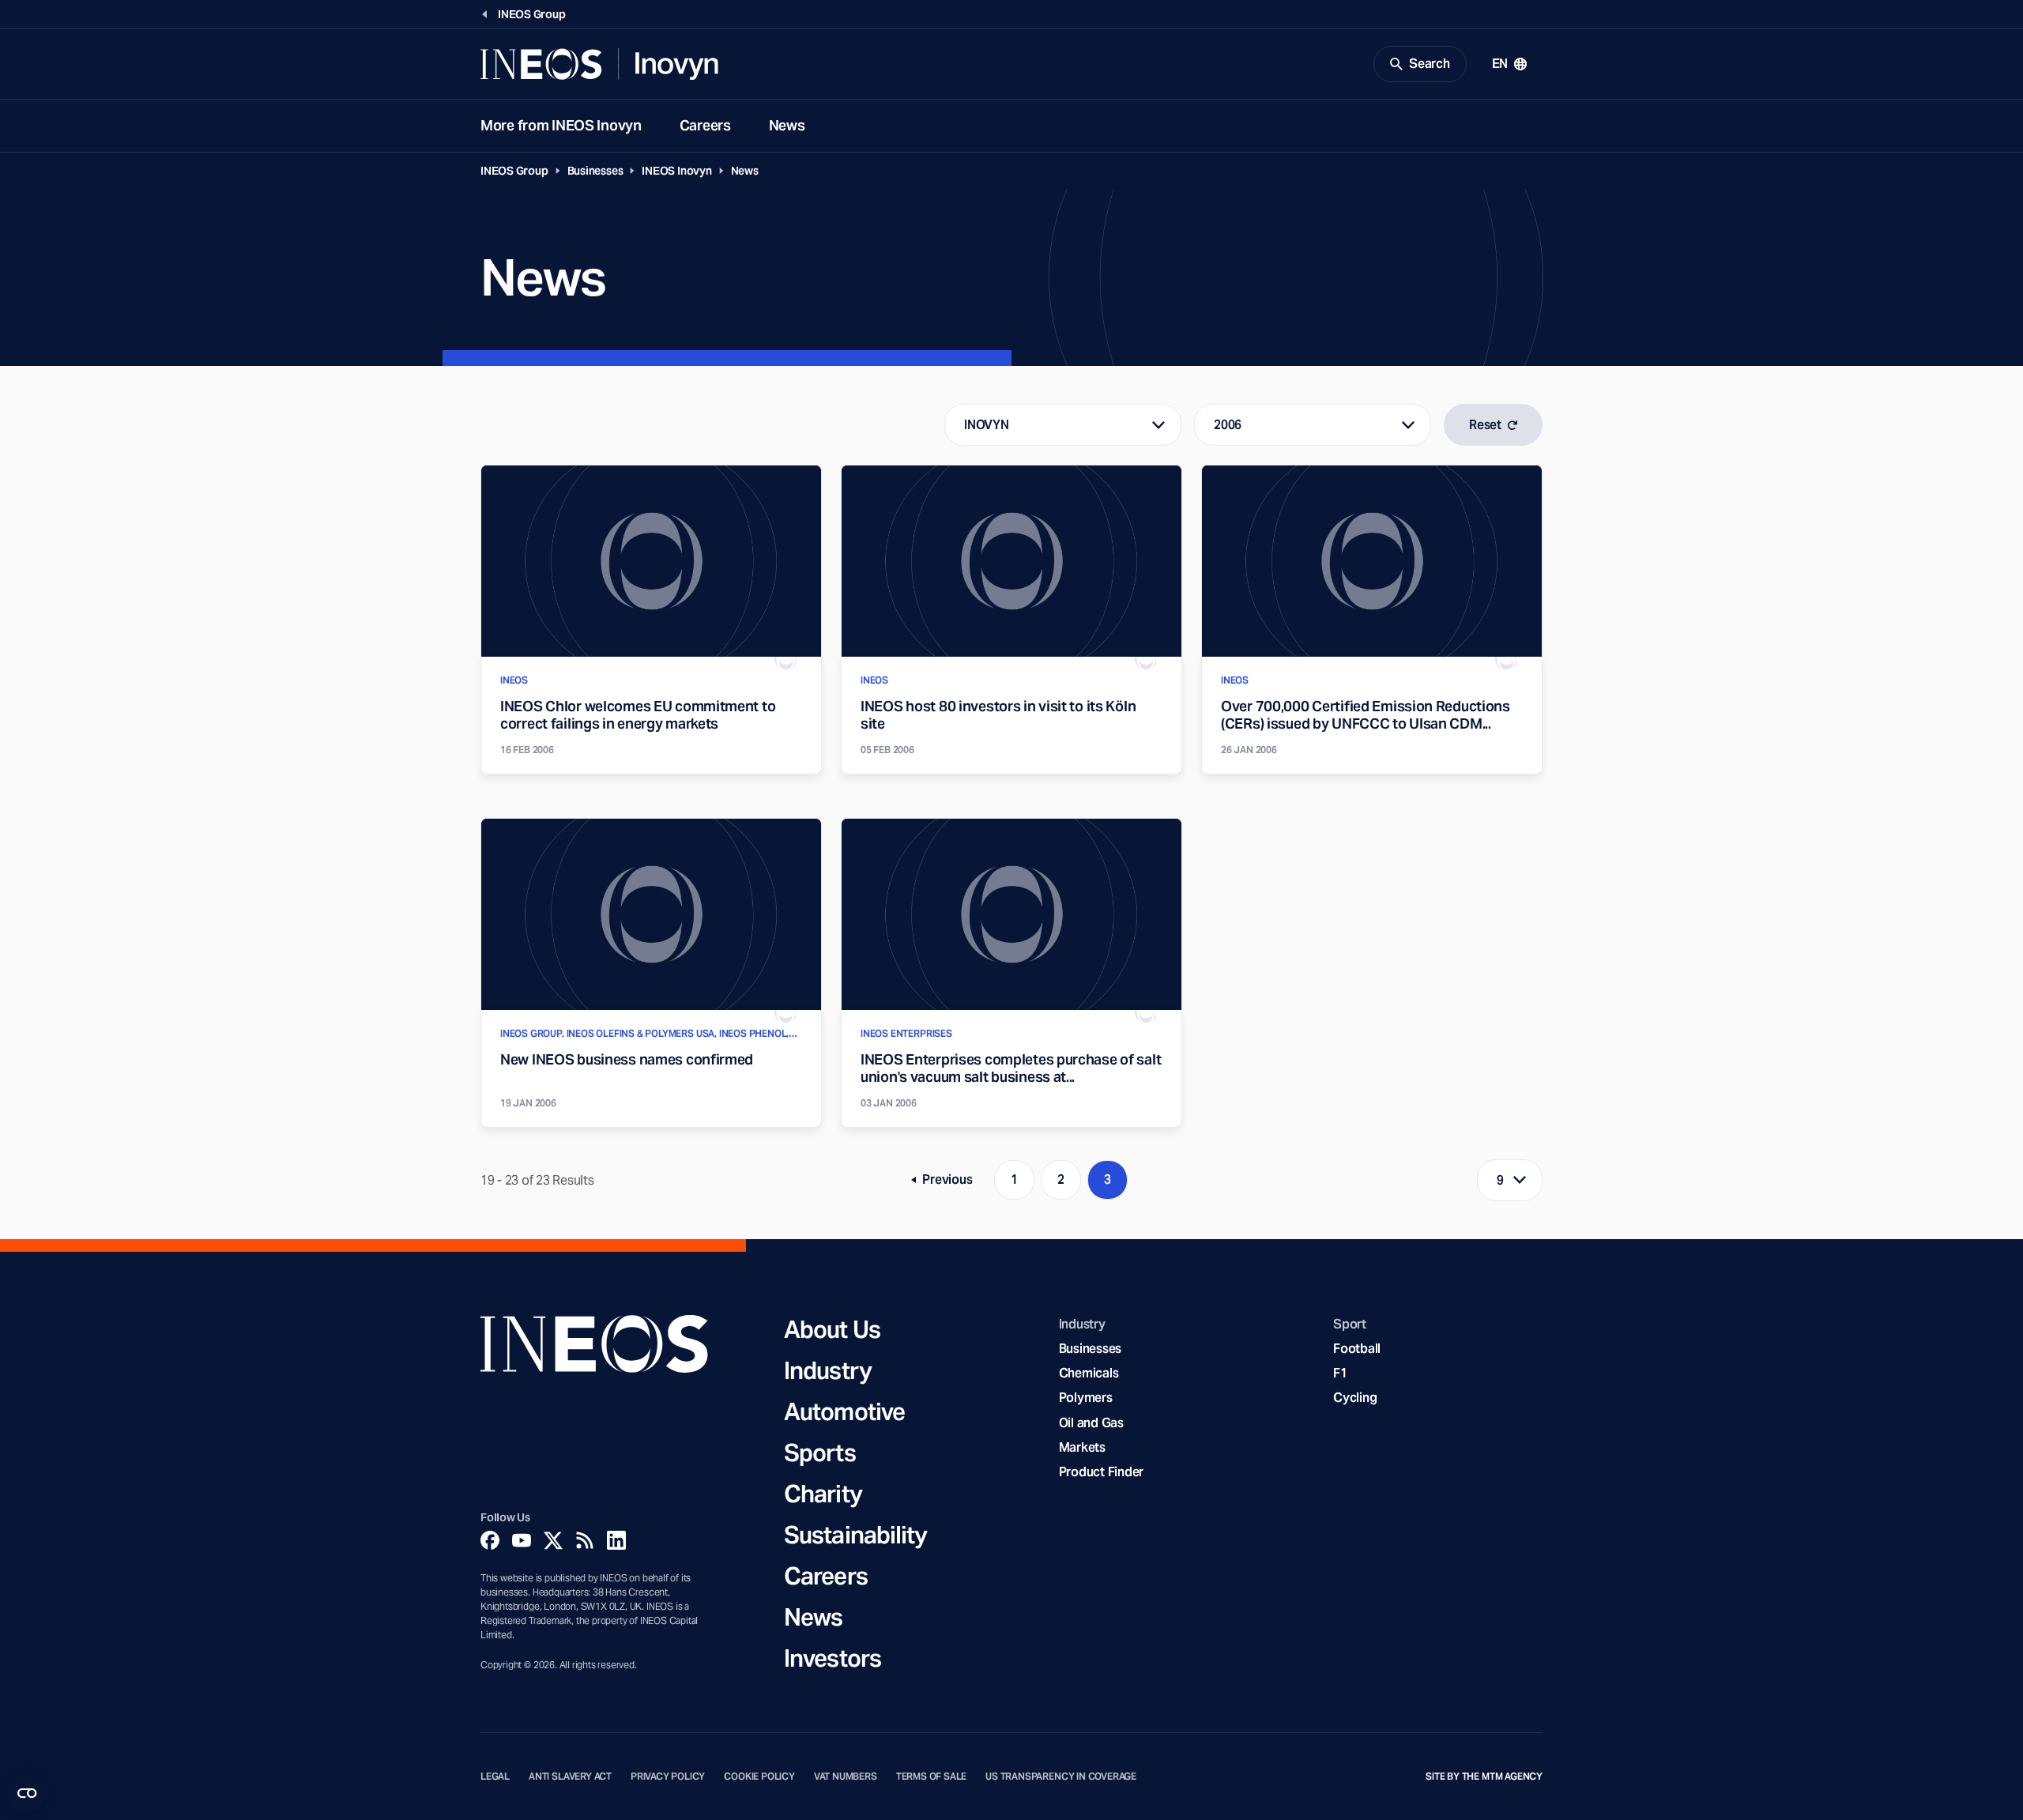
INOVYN (986, 425)
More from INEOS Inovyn (561, 125)
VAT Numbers (846, 1777)
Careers (705, 125)
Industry (828, 1370)
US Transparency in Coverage (1061, 1777)
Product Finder (1101, 1472)
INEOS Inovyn (676, 171)
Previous (947, 1183)
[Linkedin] (616, 1540)
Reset (1485, 425)
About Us (832, 1329)
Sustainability (855, 1535)
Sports (820, 1453)
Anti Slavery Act (570, 1777)
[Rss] (585, 1540)
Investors (833, 1658)
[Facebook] (490, 1540)
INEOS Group (514, 171)
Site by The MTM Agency (1484, 1777)
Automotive (844, 1411)
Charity (823, 1494)
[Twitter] (553, 1540)
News (787, 125)
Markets (1082, 1447)
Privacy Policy (668, 1777)
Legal (495, 1777)
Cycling (1355, 1398)
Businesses (595, 171)
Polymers (1086, 1398)
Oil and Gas (1091, 1423)
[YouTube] (522, 1540)
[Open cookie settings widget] (27, 1793)
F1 (1340, 1373)
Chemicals (1089, 1373)
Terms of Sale (932, 1777)
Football (1357, 1349)
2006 (1228, 425)
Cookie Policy (759, 1777)
